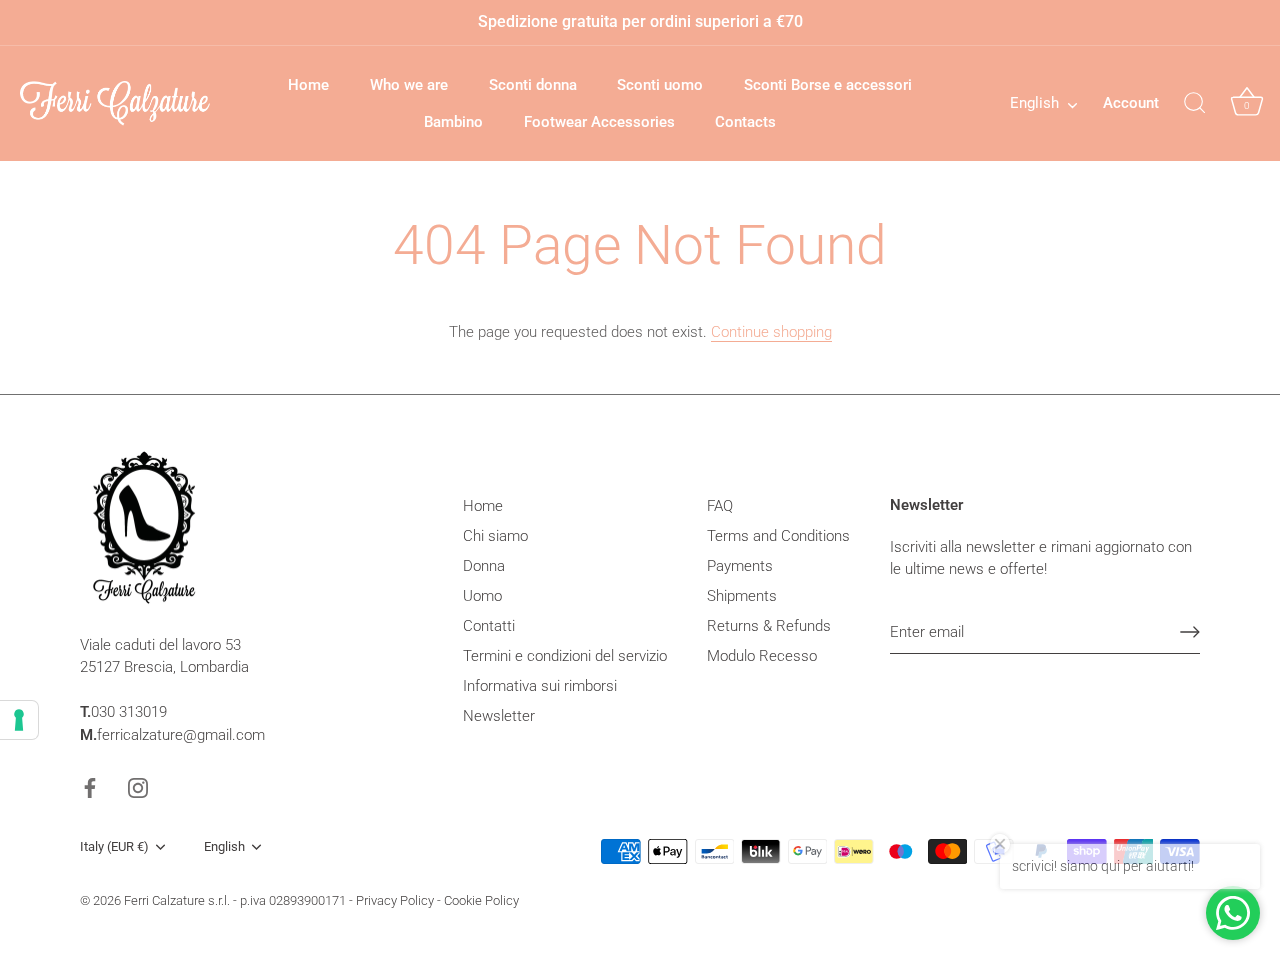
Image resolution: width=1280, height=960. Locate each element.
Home (308, 85)
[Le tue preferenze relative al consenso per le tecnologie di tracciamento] (19, 720)
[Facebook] (90, 787)
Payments (740, 566)
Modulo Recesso (762, 656)
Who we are (409, 85)
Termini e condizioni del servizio (565, 656)
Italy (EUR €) (114, 846)
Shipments (742, 596)
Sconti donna (533, 85)
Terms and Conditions (778, 536)
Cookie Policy (481, 900)
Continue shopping (771, 332)
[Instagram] (138, 787)
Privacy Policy (395, 900)
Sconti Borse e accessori (828, 85)
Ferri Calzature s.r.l (175, 900)
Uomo (482, 596)
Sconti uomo (660, 85)
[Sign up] (1190, 632)
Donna (484, 566)
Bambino (453, 122)
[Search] (1195, 104)
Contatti (489, 626)
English (1034, 103)
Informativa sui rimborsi (540, 686)
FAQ (720, 506)
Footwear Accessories (599, 122)
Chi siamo (495, 536)
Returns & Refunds (769, 626)
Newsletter (499, 716)
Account (1131, 103)
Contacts (745, 122)
